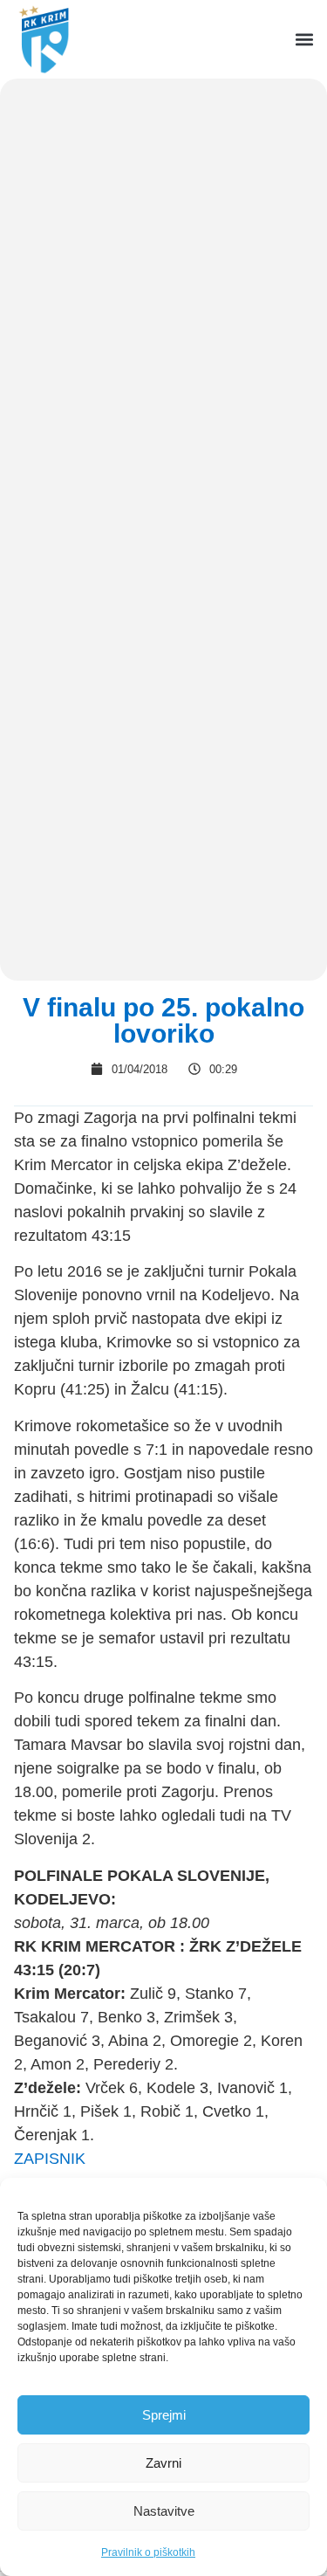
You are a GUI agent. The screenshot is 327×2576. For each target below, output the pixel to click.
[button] (304, 40)
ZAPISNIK (50, 2159)
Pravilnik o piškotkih (148, 2552)
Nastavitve (164, 2511)
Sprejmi (164, 2415)
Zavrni (163, 2463)
